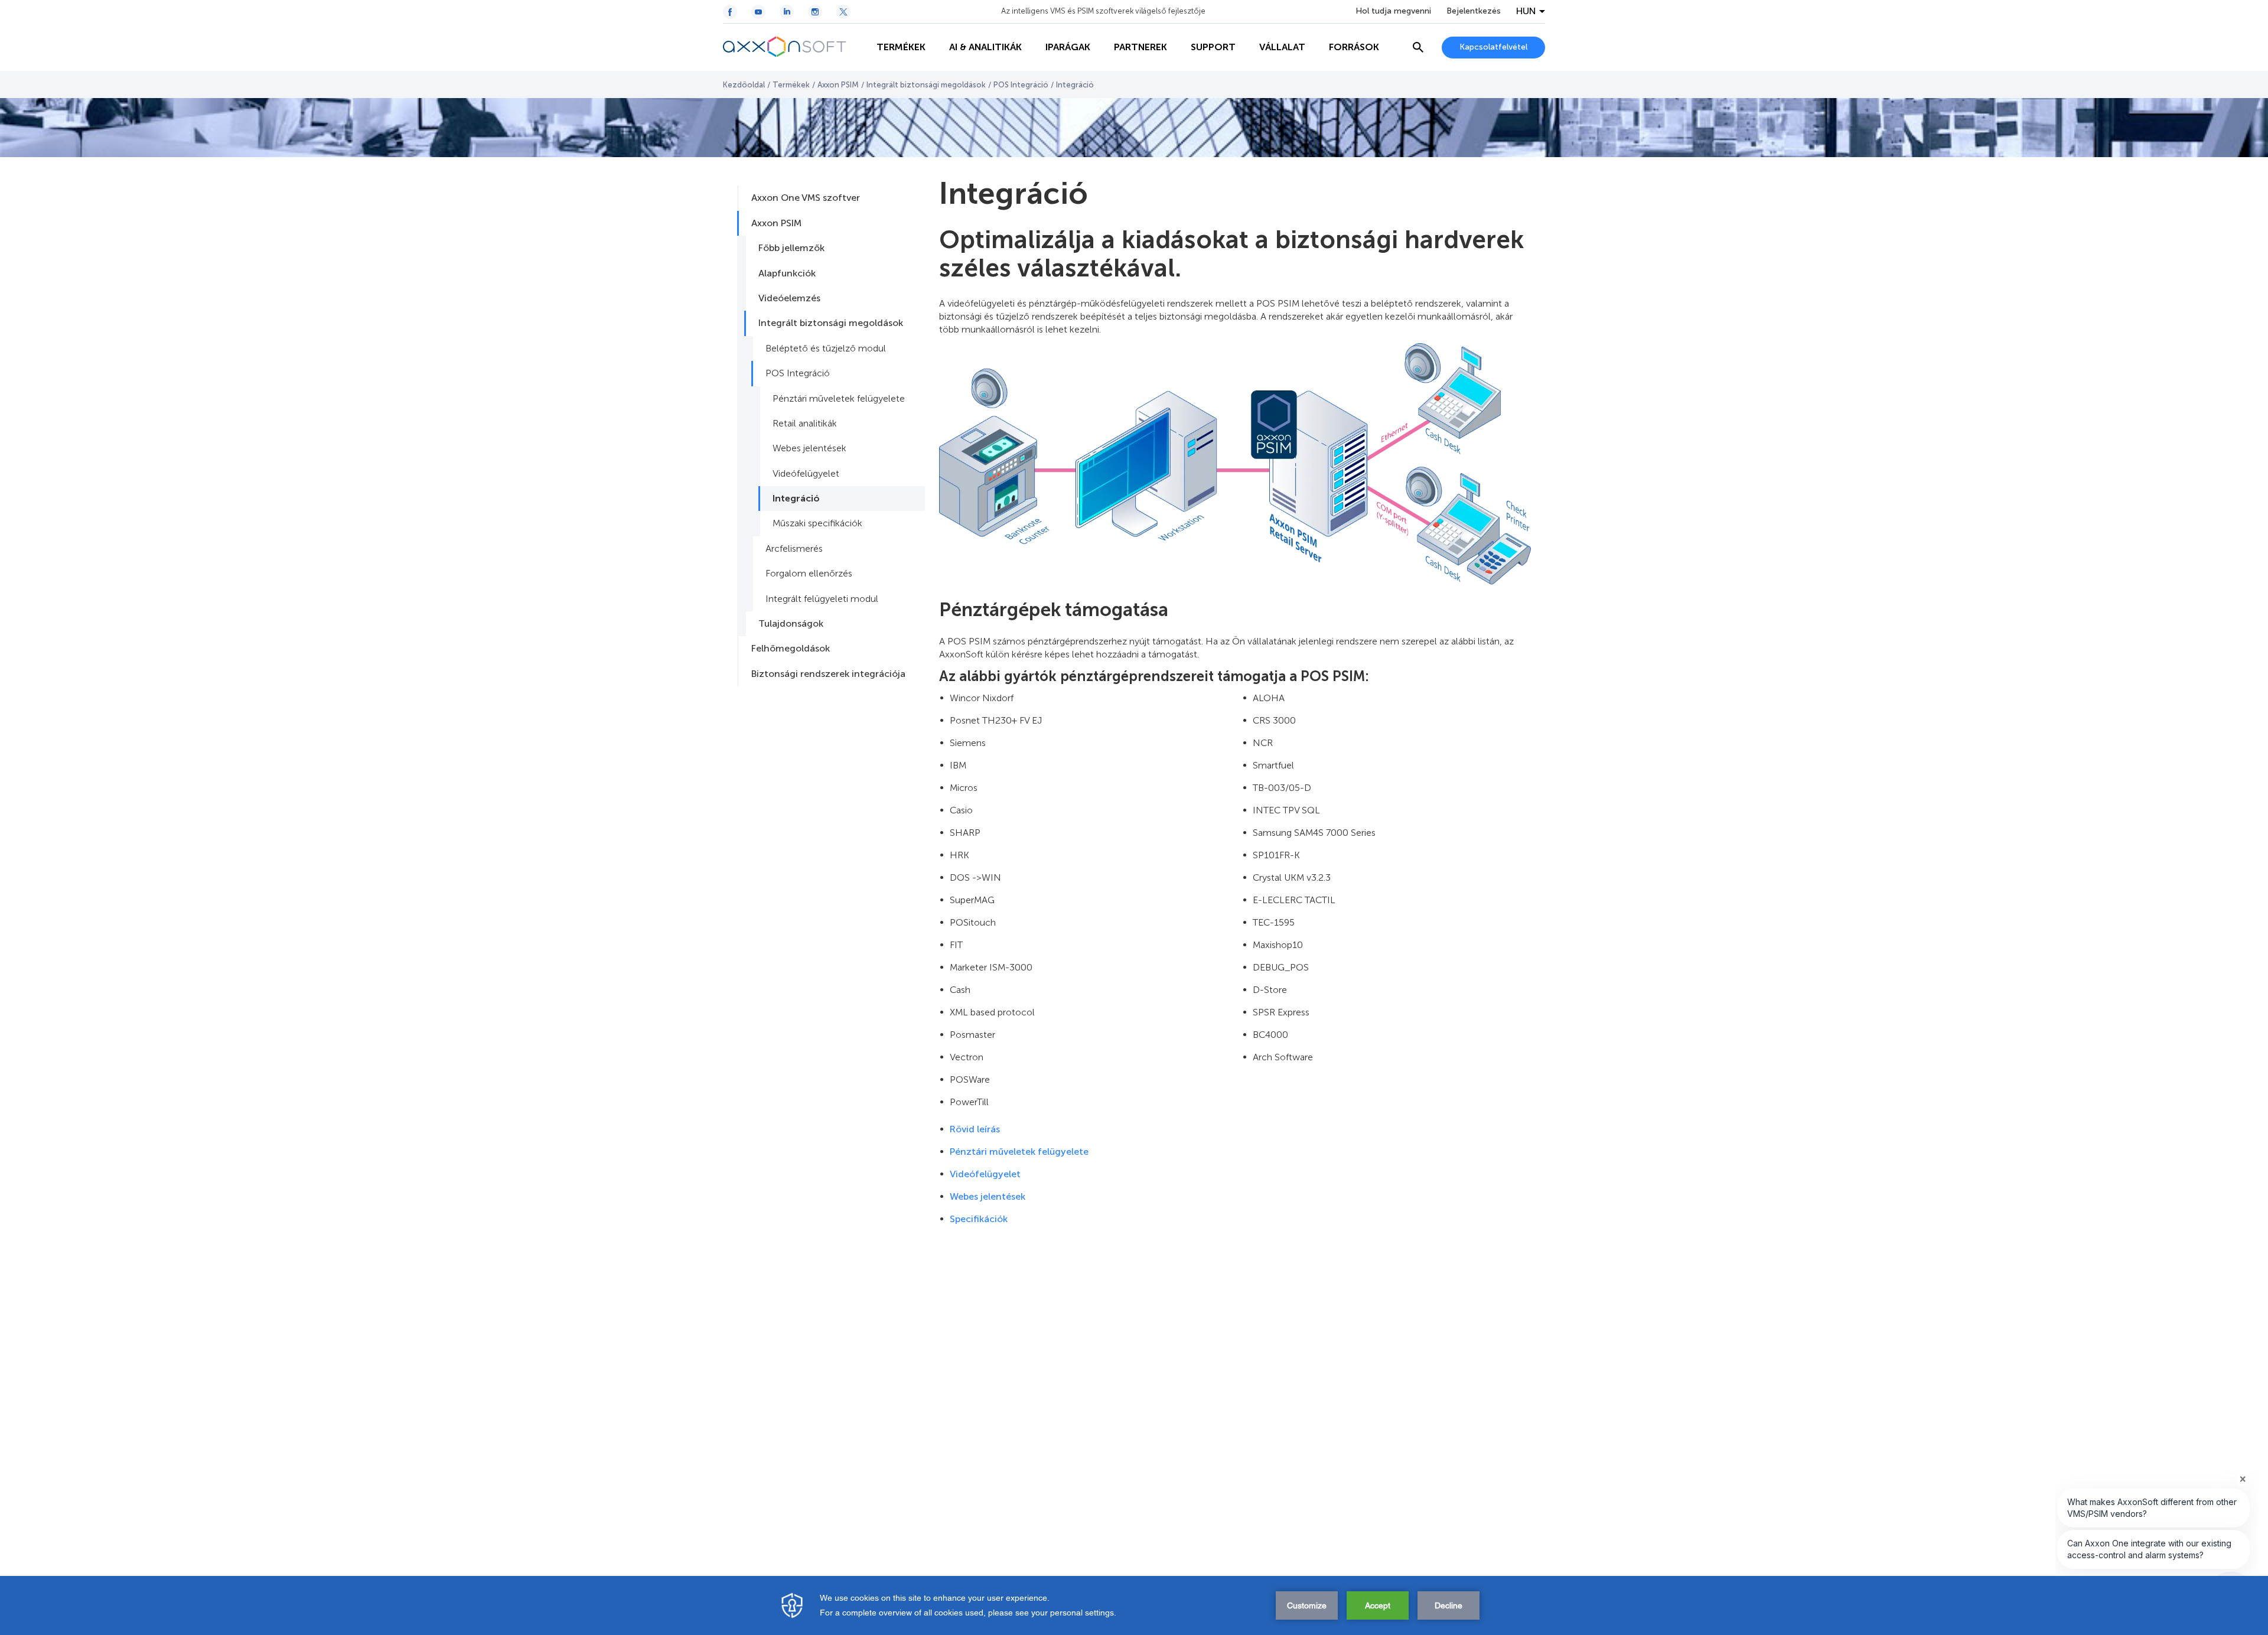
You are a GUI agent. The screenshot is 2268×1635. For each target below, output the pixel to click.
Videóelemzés (789, 298)
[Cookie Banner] (1134, 1605)
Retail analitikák (805, 423)
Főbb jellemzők (791, 248)
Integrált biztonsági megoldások (926, 85)
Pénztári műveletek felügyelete (839, 398)
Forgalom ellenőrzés (809, 573)
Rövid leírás (975, 1129)
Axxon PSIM (838, 85)
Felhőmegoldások (791, 648)
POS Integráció (1021, 85)
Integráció (796, 498)
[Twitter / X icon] (843, 12)
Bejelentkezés (1474, 11)
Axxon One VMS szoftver (806, 198)
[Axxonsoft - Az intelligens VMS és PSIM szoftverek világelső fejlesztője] (794, 47)
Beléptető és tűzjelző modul (826, 348)
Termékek (791, 85)
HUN (1526, 11)
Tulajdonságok (791, 623)
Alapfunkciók (787, 273)
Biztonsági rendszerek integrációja (828, 674)
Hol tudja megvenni (1393, 11)
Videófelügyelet (806, 473)
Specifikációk (979, 1219)
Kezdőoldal (744, 85)
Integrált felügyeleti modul (822, 599)
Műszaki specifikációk (817, 523)
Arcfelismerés (794, 548)
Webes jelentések (809, 448)
